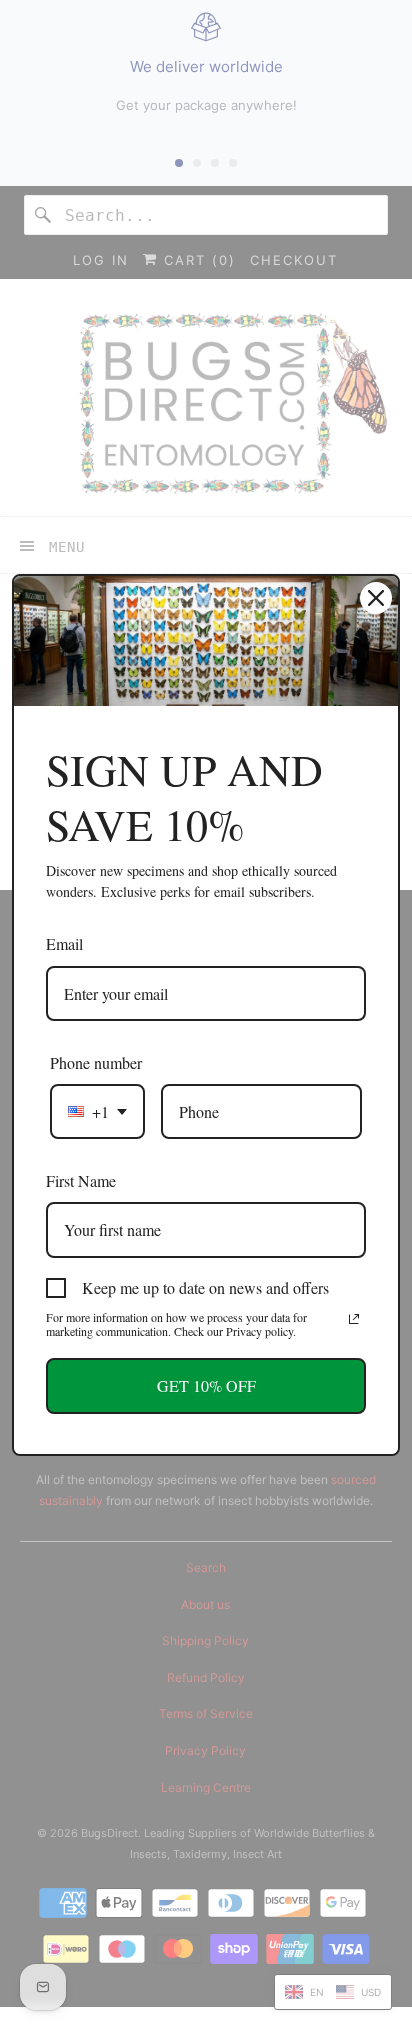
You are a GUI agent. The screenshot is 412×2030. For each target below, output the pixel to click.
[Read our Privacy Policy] (354, 1319)
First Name (81, 1180)
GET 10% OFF (206, 1385)
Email (64, 943)
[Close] (376, 598)
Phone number (96, 1062)
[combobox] (97, 1111)
